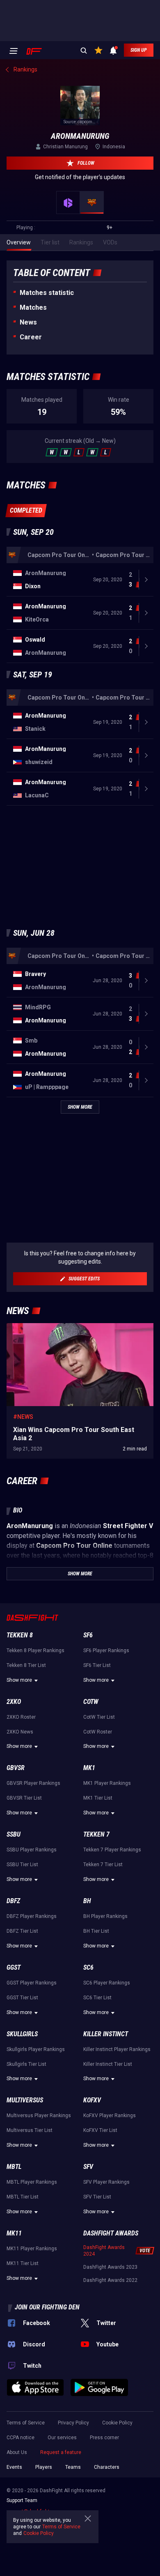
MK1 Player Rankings (107, 1783)
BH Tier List (96, 1931)
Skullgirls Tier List (26, 2064)
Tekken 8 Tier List (26, 1665)
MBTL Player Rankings (32, 2182)
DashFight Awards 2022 (110, 2280)
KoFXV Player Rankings (110, 2116)
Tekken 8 (20, 1635)
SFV (88, 2167)
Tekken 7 (96, 1834)
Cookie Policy (117, 2423)
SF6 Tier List (97, 1665)
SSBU (14, 1834)
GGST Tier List (22, 1998)
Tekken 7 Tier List (103, 1865)
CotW (91, 1702)
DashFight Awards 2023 (110, 2267)
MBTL (14, 2167)
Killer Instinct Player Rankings (117, 2049)
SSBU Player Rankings (32, 1850)
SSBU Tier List (22, 1865)
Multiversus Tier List (30, 2130)
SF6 (88, 1635)
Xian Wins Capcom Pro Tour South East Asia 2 (66, 1327)
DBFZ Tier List (22, 1931)
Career (31, 337)
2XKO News (20, 1732)
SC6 (88, 1967)
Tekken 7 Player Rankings (112, 1850)
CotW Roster (98, 1732)
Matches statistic (47, 293)
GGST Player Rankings (32, 1983)
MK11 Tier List (23, 2263)
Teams (73, 2467)
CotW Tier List (99, 1717)
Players (44, 2467)
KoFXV (92, 2100)
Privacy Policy (73, 2423)
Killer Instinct (106, 2034)
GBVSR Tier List (24, 1798)
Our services (62, 2438)
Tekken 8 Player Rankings (35, 1651)
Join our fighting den (47, 2307)
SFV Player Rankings (106, 2182)
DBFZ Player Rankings (32, 1916)
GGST (14, 1967)
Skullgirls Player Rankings (36, 2049)
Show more (19, 1680)
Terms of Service (26, 2423)
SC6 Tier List (97, 1998)
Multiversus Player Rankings (39, 2116)
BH (87, 1901)
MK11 (14, 2233)
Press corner (104, 2438)
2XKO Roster (21, 1717)
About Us (17, 2452)
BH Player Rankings (105, 1916)
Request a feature (61, 2452)
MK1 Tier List (98, 1798)
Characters (107, 2467)
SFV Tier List (97, 2197)
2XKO (14, 1702)
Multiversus (25, 2100)
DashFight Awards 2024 (104, 2251)
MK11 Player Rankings (32, 2249)
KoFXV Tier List (100, 2130)
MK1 (89, 1768)
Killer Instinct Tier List (108, 2064)
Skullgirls (22, 2034)
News (28, 322)
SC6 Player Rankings (107, 1983)
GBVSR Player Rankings (33, 1783)
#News (23, 1417)
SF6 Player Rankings (106, 1651)
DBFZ (13, 1901)
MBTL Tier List (23, 2197)
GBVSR (16, 1768)
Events (14, 2467)
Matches (33, 307)
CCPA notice (21, 2438)
